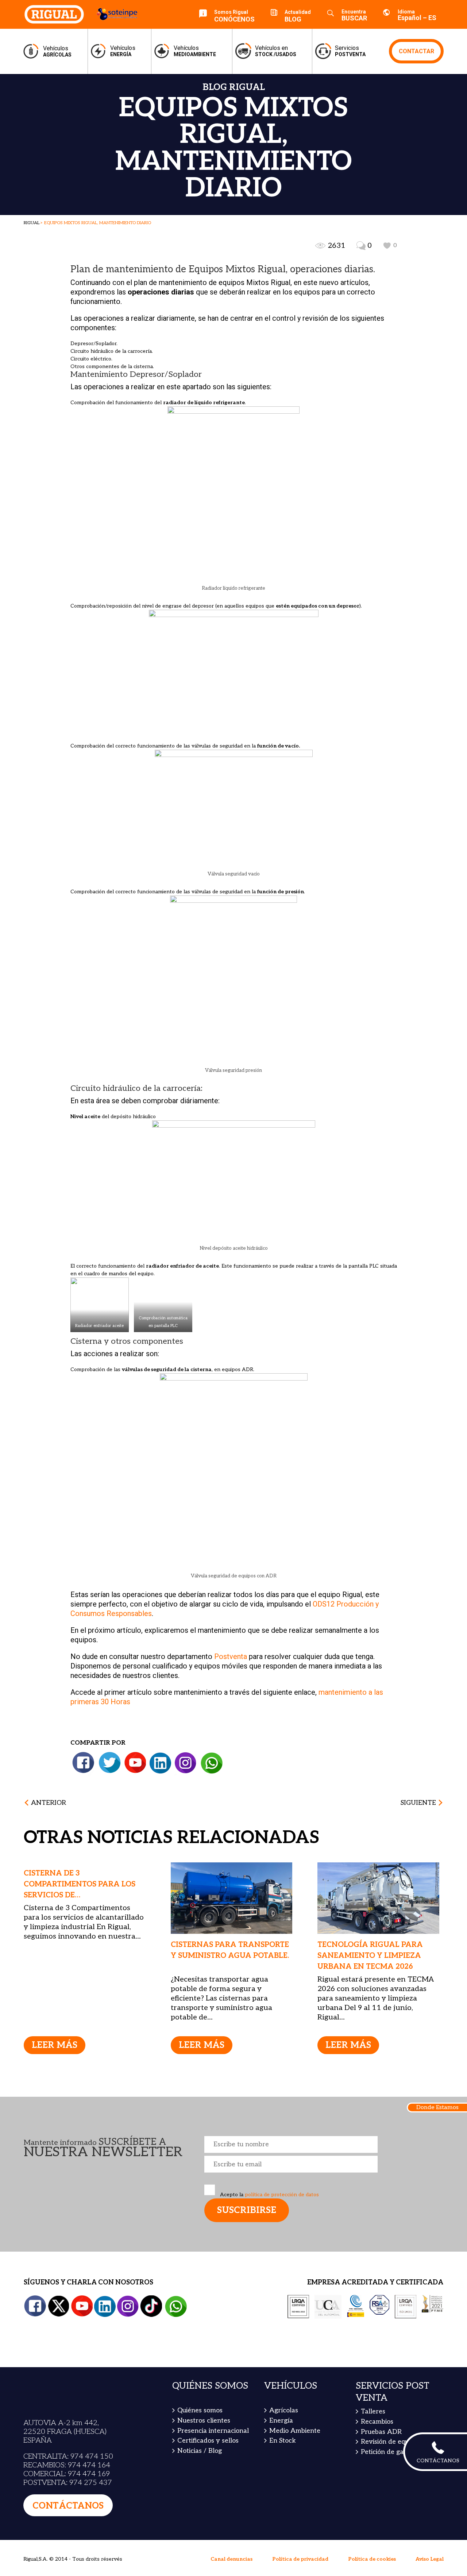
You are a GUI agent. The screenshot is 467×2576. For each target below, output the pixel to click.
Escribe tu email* (291, 2117)
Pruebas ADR (381, 2384)
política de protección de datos (281, 2147)
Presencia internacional (213, 2383)
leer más (55, 1998)
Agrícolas (284, 2363)
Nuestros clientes (204, 2373)
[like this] (387, 246)
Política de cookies (372, 2512)
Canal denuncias (231, 2512)
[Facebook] (84, 1716)
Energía (281, 2373)
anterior (49, 1755)
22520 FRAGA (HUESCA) (65, 2384)
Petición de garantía (391, 2405)
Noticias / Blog (200, 2403)
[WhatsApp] (212, 1716)
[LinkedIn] (160, 1716)
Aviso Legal (430, 2512)
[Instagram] (185, 1716)
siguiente (418, 1755)
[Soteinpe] (113, 14)
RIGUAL (32, 223)
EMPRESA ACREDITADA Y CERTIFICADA (375, 2235)
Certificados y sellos (208, 2393)
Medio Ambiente (295, 2383)
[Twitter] (110, 1716)
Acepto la (269, 2147)
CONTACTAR (416, 51)
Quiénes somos (200, 2363)
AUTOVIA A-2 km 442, (61, 2376)
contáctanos (68, 2458)
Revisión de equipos (391, 2394)
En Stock (283, 2393)
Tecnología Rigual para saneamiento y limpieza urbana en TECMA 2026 (370, 1908)
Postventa (231, 1609)
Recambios (377, 2374)
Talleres (373, 2364)
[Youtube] (135, 1716)
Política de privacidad (300, 2512)
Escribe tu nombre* (291, 2097)
